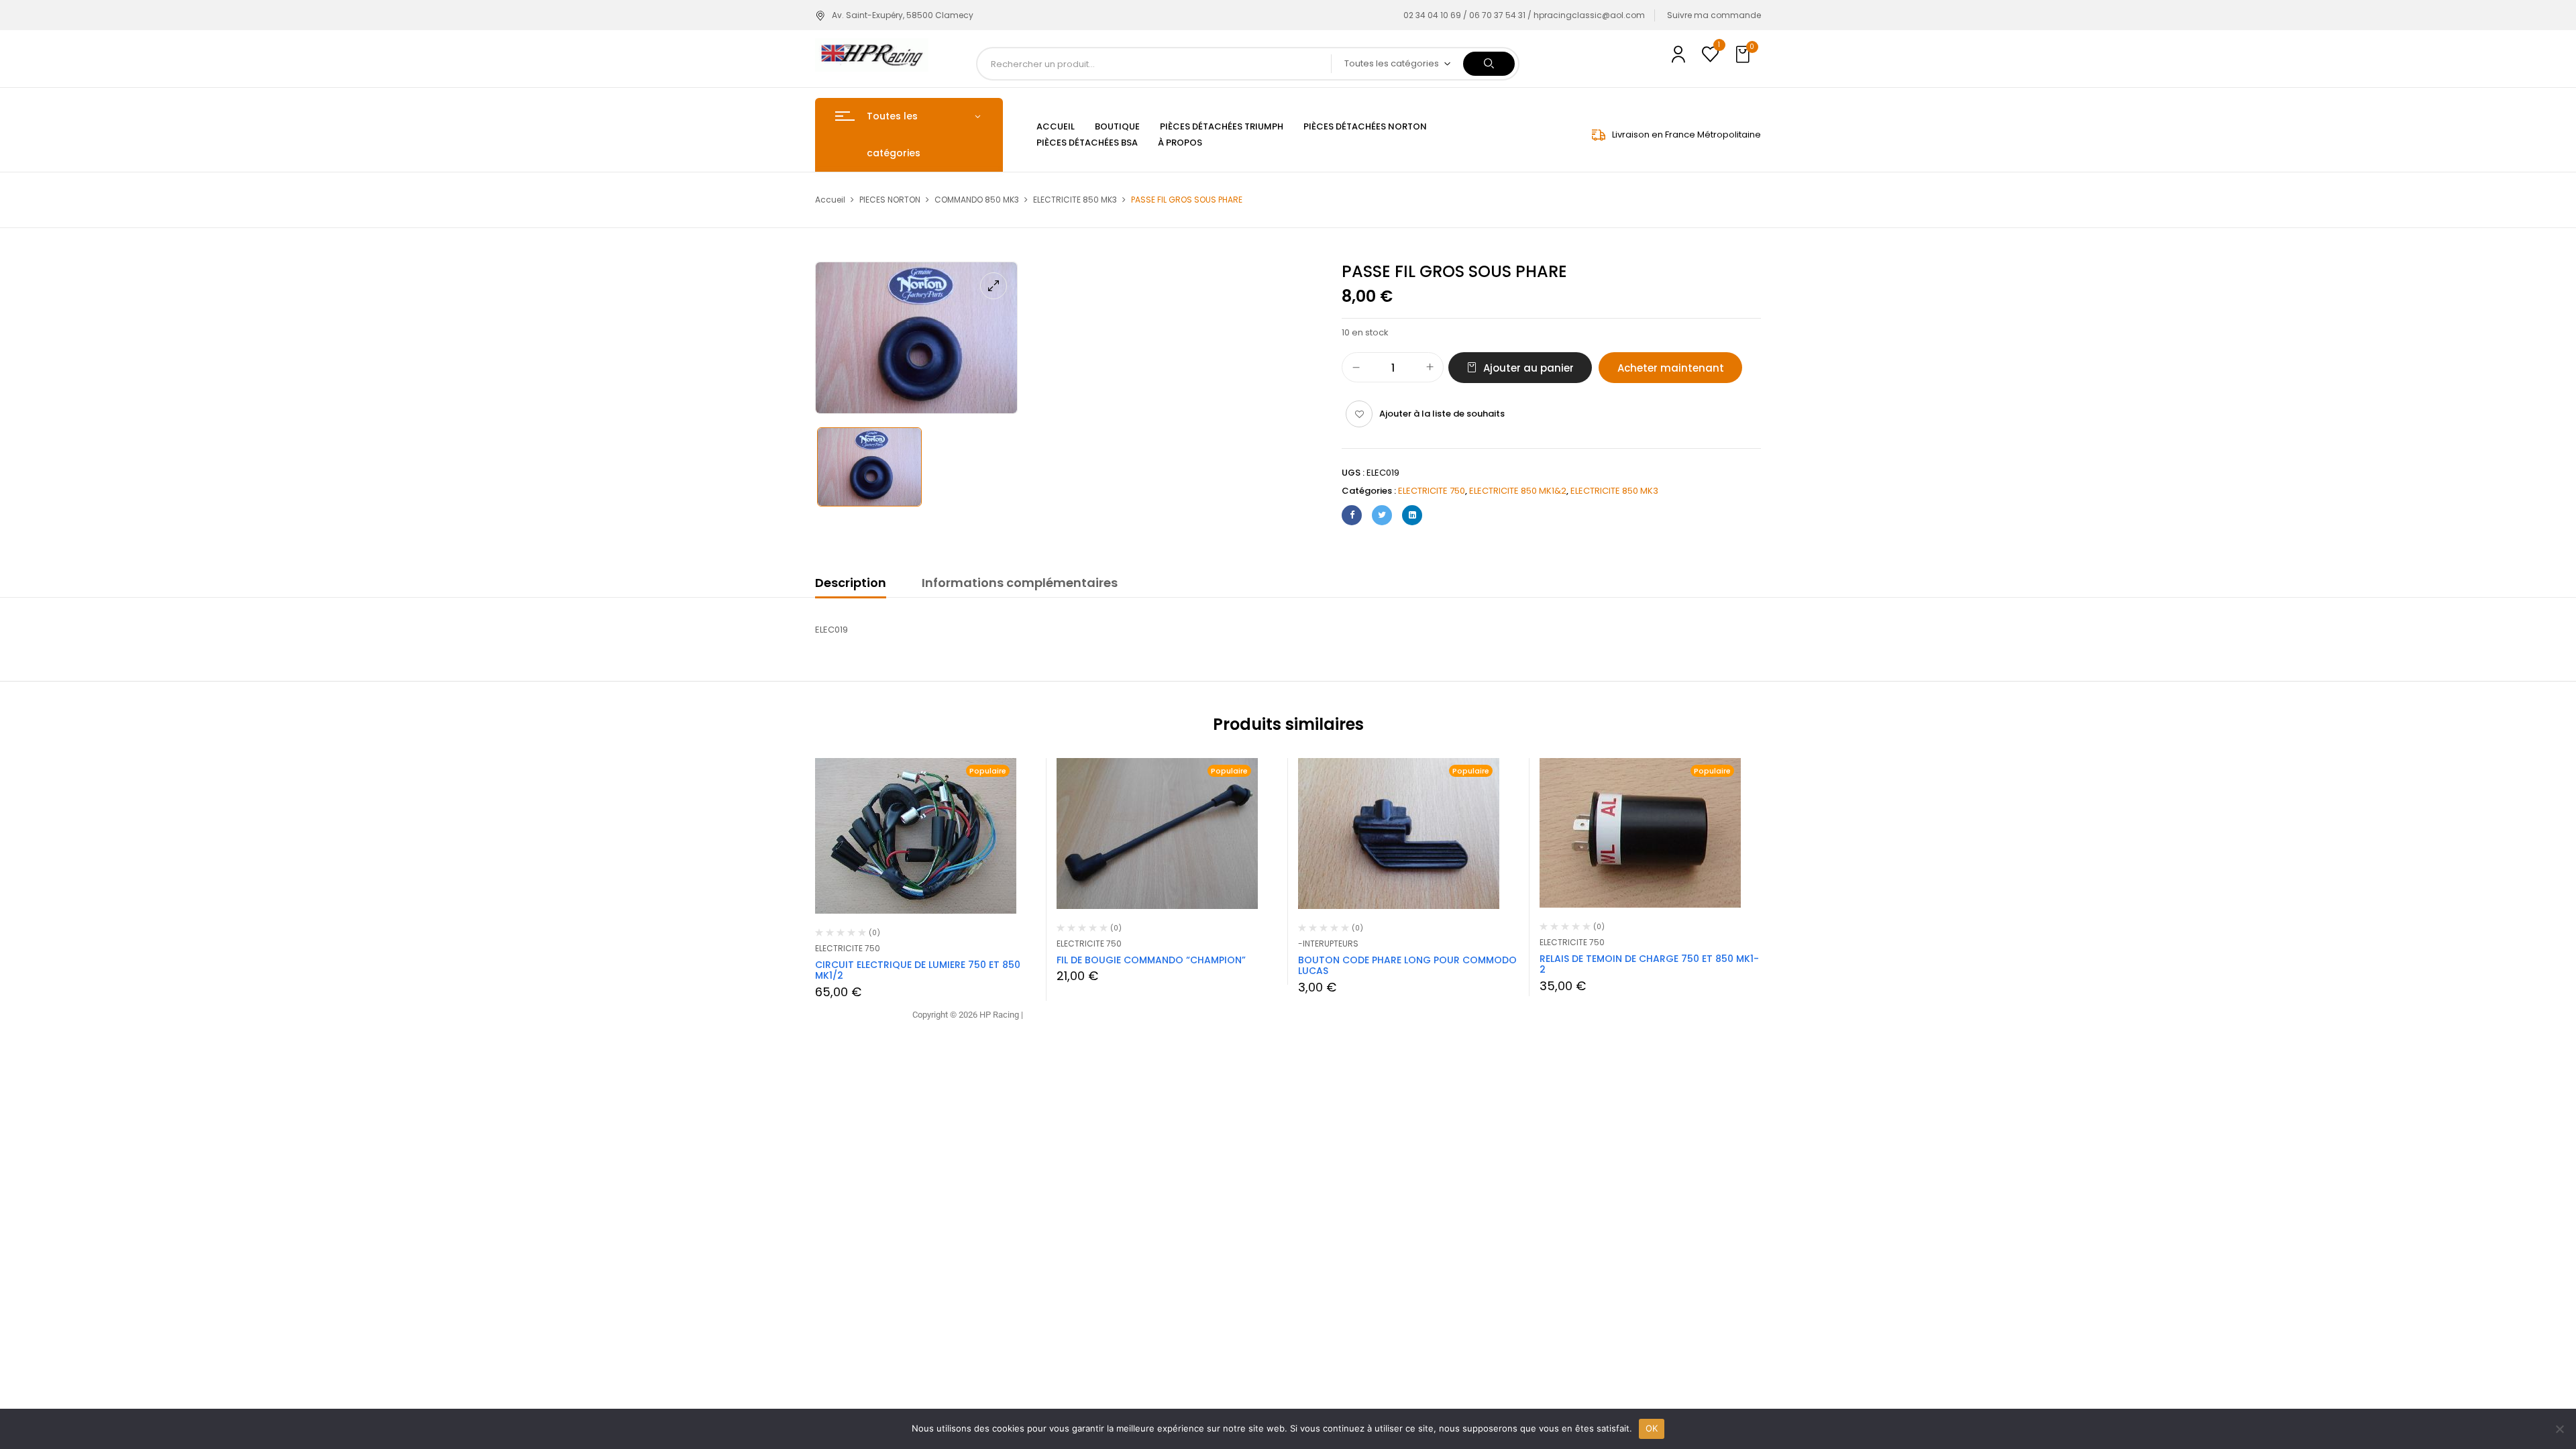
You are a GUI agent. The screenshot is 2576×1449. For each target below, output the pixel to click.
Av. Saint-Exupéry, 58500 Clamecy (903, 15)
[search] (1489, 64)
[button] (1744, 55)
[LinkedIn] (1412, 515)
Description (851, 583)
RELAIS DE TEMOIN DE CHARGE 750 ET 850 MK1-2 (1649, 964)
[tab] (851, 585)
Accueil (830, 200)
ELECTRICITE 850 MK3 (1075, 200)
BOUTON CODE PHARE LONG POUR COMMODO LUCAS (1407, 966)
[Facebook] (1352, 515)
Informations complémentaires (1020, 583)
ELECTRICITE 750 (1432, 491)
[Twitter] (1382, 515)
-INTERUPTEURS (1328, 944)
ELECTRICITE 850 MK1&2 (1518, 491)
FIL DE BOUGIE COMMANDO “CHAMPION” (1151, 960)
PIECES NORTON (890, 200)
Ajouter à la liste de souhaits (1442, 414)
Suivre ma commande (1714, 15)
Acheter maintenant (1671, 368)
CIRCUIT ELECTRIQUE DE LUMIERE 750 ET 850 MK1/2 (918, 970)
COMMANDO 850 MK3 (977, 200)
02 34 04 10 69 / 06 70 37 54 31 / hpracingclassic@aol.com (1524, 15)
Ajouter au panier (1528, 368)
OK (1652, 1428)
